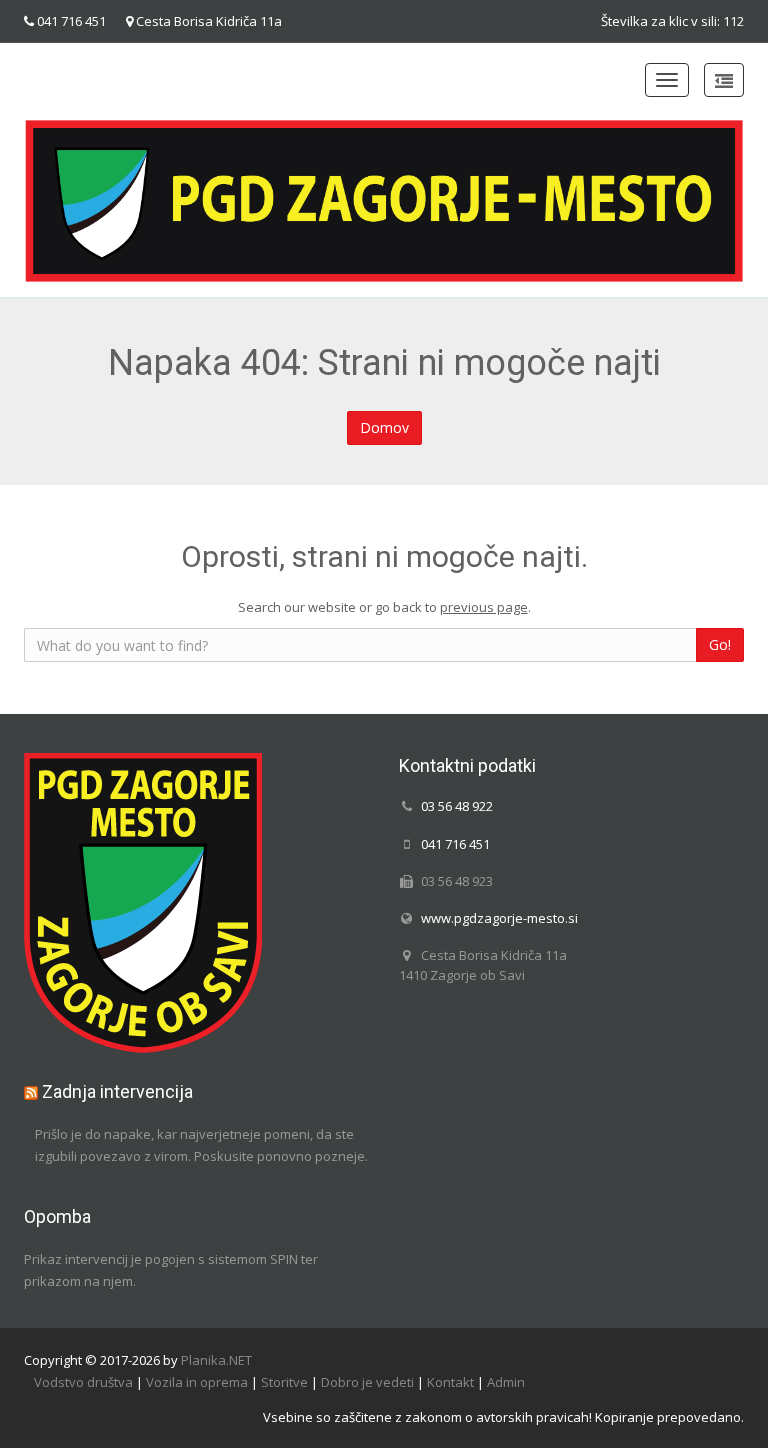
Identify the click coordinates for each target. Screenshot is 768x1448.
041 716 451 (71, 21)
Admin (506, 1382)
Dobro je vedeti (367, 1382)
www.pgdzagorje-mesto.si (499, 918)
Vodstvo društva (83, 1382)
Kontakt (450, 1382)
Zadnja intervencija (117, 1091)
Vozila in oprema (197, 1382)
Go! (720, 644)
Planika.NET (216, 1360)
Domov (384, 427)
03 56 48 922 (457, 806)
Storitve (284, 1382)
